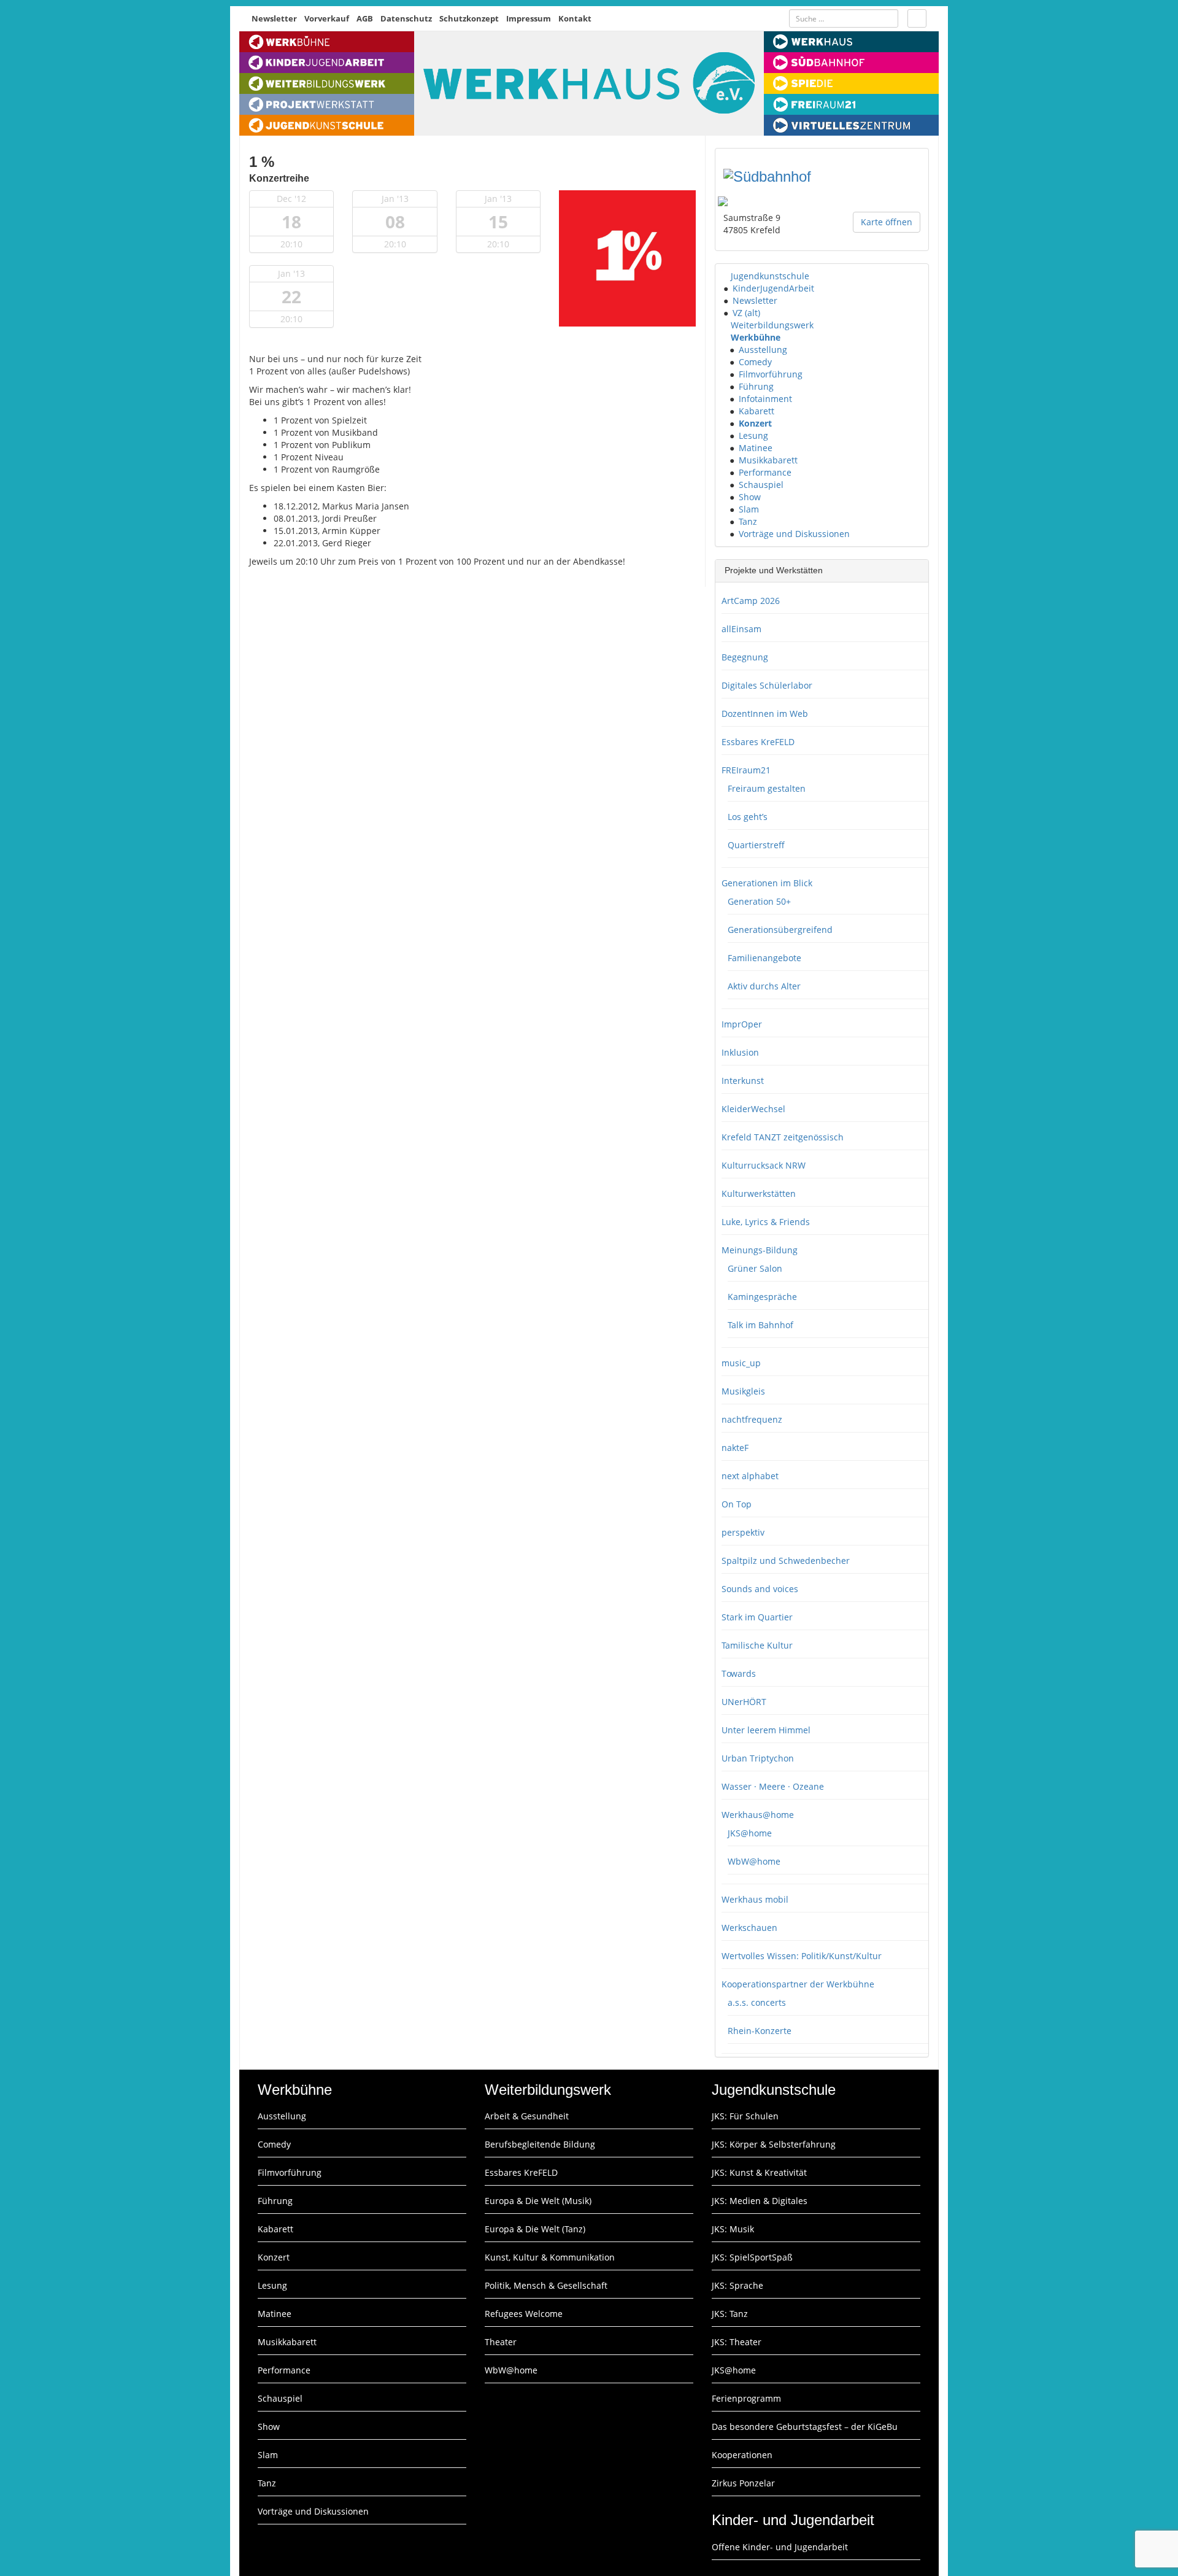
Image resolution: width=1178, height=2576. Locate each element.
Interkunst (743, 1081)
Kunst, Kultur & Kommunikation (550, 2257)
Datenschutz (406, 18)
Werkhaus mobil (755, 1899)
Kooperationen (742, 2455)
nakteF (735, 1448)
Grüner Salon (755, 1268)
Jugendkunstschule (770, 276)
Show (750, 497)
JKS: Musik (733, 2229)
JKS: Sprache (737, 2285)
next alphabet (750, 1476)
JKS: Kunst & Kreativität (759, 2172)
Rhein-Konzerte (760, 2031)
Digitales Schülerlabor (767, 685)
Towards (739, 1673)
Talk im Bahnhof (760, 1325)
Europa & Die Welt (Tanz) (535, 2229)
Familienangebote (764, 958)
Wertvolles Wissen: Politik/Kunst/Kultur (802, 1956)
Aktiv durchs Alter (764, 986)
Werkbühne (756, 337)
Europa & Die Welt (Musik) (538, 2201)
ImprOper (742, 1024)
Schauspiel (761, 485)
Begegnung (745, 657)
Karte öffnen (887, 222)
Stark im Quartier (757, 1617)
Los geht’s (748, 817)
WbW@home (754, 1861)
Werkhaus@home (758, 1815)
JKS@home (750, 1833)
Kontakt (575, 18)
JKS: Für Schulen (745, 2116)
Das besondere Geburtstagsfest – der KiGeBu (805, 2427)
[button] (725, 276)
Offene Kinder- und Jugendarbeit (780, 2547)
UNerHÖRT (744, 1702)
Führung (756, 386)
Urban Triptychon (758, 1758)
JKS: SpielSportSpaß (752, 2257)
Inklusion (740, 1052)
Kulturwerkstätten (759, 1193)
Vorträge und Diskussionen (794, 534)
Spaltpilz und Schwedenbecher (786, 1561)
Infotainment (765, 399)
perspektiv (743, 1532)
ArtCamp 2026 (751, 601)
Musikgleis (743, 1391)
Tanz (748, 521)
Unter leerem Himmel (766, 1730)
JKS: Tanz (730, 2314)
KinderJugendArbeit (773, 288)
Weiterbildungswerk (772, 325)
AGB (365, 18)
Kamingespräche (762, 1297)
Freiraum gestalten (767, 788)
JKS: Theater (737, 2342)
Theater (501, 2342)
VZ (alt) (746, 313)
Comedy (755, 362)
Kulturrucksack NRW (764, 1165)
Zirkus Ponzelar (743, 2483)
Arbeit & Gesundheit (527, 2116)
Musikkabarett (768, 460)
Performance (765, 472)
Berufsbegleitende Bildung (540, 2144)
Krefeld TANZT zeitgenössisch (783, 1137)
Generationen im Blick (767, 883)
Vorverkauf (327, 18)
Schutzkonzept (469, 18)
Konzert (755, 423)
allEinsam (741, 629)
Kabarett (756, 411)
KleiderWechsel (753, 1109)
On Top (737, 1504)
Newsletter (274, 18)
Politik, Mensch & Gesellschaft (546, 2285)
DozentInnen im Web (765, 714)
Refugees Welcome (524, 2314)
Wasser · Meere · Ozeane (773, 1786)
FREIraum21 (746, 770)
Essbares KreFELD (758, 742)
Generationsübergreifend (780, 930)
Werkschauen (749, 1928)
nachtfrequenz (752, 1419)
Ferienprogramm (746, 2398)
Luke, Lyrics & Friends (766, 1222)
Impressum (529, 18)
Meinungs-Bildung (760, 1250)
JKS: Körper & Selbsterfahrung (774, 2144)
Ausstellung (763, 350)
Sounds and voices (760, 1589)
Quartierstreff (756, 845)
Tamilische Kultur (757, 1645)
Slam (749, 509)
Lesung (753, 435)
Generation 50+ (759, 901)
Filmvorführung (771, 374)
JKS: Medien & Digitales (760, 2201)
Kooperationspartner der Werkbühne (798, 1984)
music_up (741, 1363)
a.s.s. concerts (757, 2002)
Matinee (756, 448)
